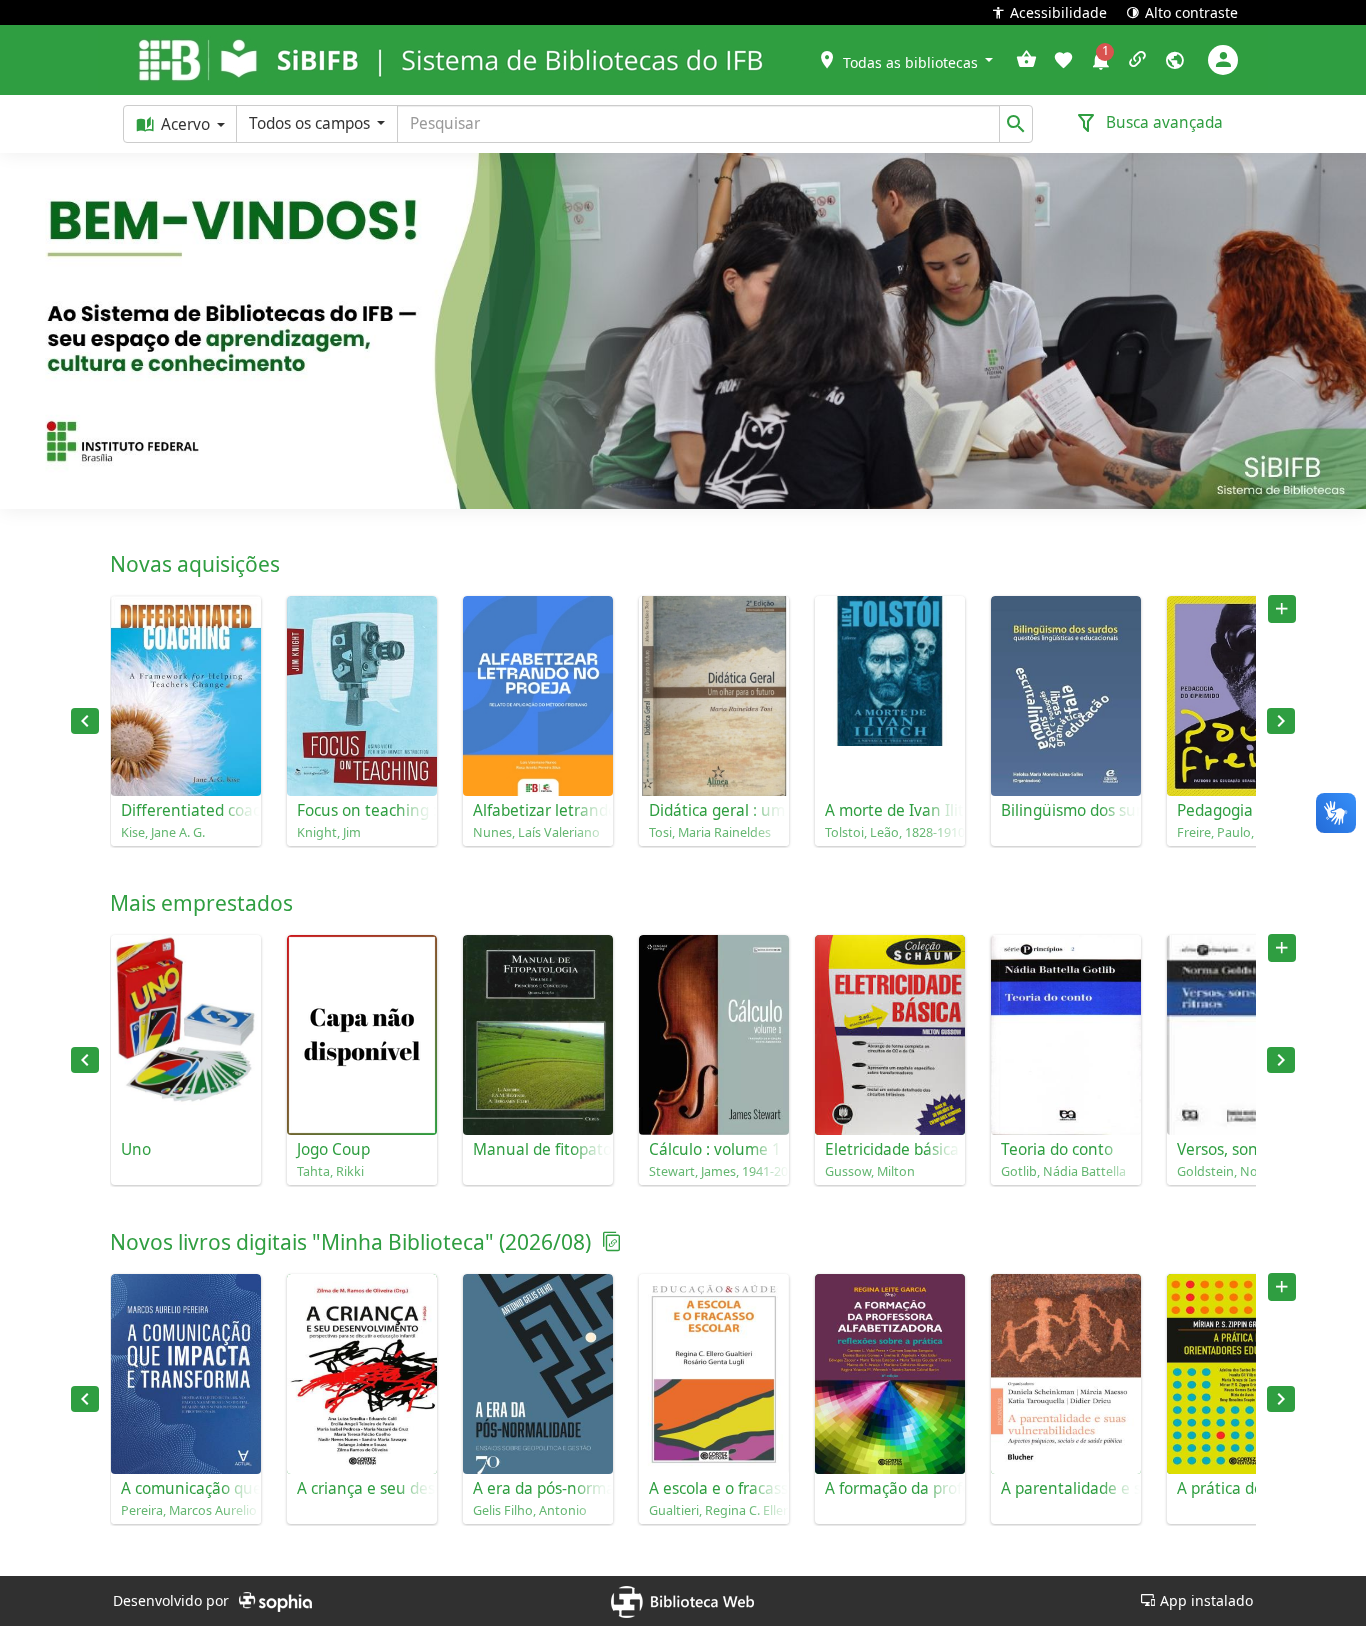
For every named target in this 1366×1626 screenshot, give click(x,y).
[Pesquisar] (1016, 124)
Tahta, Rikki (330, 1171)
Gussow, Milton (870, 1171)
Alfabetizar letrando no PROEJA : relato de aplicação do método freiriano (538, 810)
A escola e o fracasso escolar (714, 1488)
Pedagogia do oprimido (1242, 810)
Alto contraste (1191, 11)
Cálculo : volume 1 (714, 1149)
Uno (136, 1149)
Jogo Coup (333, 1149)
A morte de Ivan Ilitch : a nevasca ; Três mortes (890, 810)
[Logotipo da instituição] (198, 60)
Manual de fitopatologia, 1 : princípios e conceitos (538, 1149)
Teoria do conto (1057, 1149)
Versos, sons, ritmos (1242, 1149)
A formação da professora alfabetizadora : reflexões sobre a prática (890, 1488)
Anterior (85, 721)
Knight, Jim (329, 832)
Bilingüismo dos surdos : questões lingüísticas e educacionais (1066, 810)
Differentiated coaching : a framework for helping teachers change (186, 810)
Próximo (1281, 721)
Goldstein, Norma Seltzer (1242, 1171)
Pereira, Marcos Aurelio (186, 1510)
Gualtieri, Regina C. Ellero (714, 1510)
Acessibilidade (1058, 11)
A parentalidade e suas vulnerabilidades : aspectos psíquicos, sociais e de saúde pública (1066, 1488)
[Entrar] (1223, 60)
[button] (905, 59)
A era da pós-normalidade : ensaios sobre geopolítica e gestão (538, 1488)
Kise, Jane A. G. (163, 832)
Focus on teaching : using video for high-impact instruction (362, 810)
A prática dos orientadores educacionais (1242, 1488)
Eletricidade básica (890, 1149)
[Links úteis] (1137, 60)
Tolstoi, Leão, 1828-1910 (890, 832)
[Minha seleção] (1026, 60)
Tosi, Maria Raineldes (710, 832)
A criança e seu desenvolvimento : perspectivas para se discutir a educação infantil (362, 1488)
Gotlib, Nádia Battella (1063, 1171)
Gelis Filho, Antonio (530, 1510)
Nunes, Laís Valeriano (536, 832)
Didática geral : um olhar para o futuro (714, 810)
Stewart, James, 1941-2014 (714, 1171)
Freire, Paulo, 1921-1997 (1242, 832)
